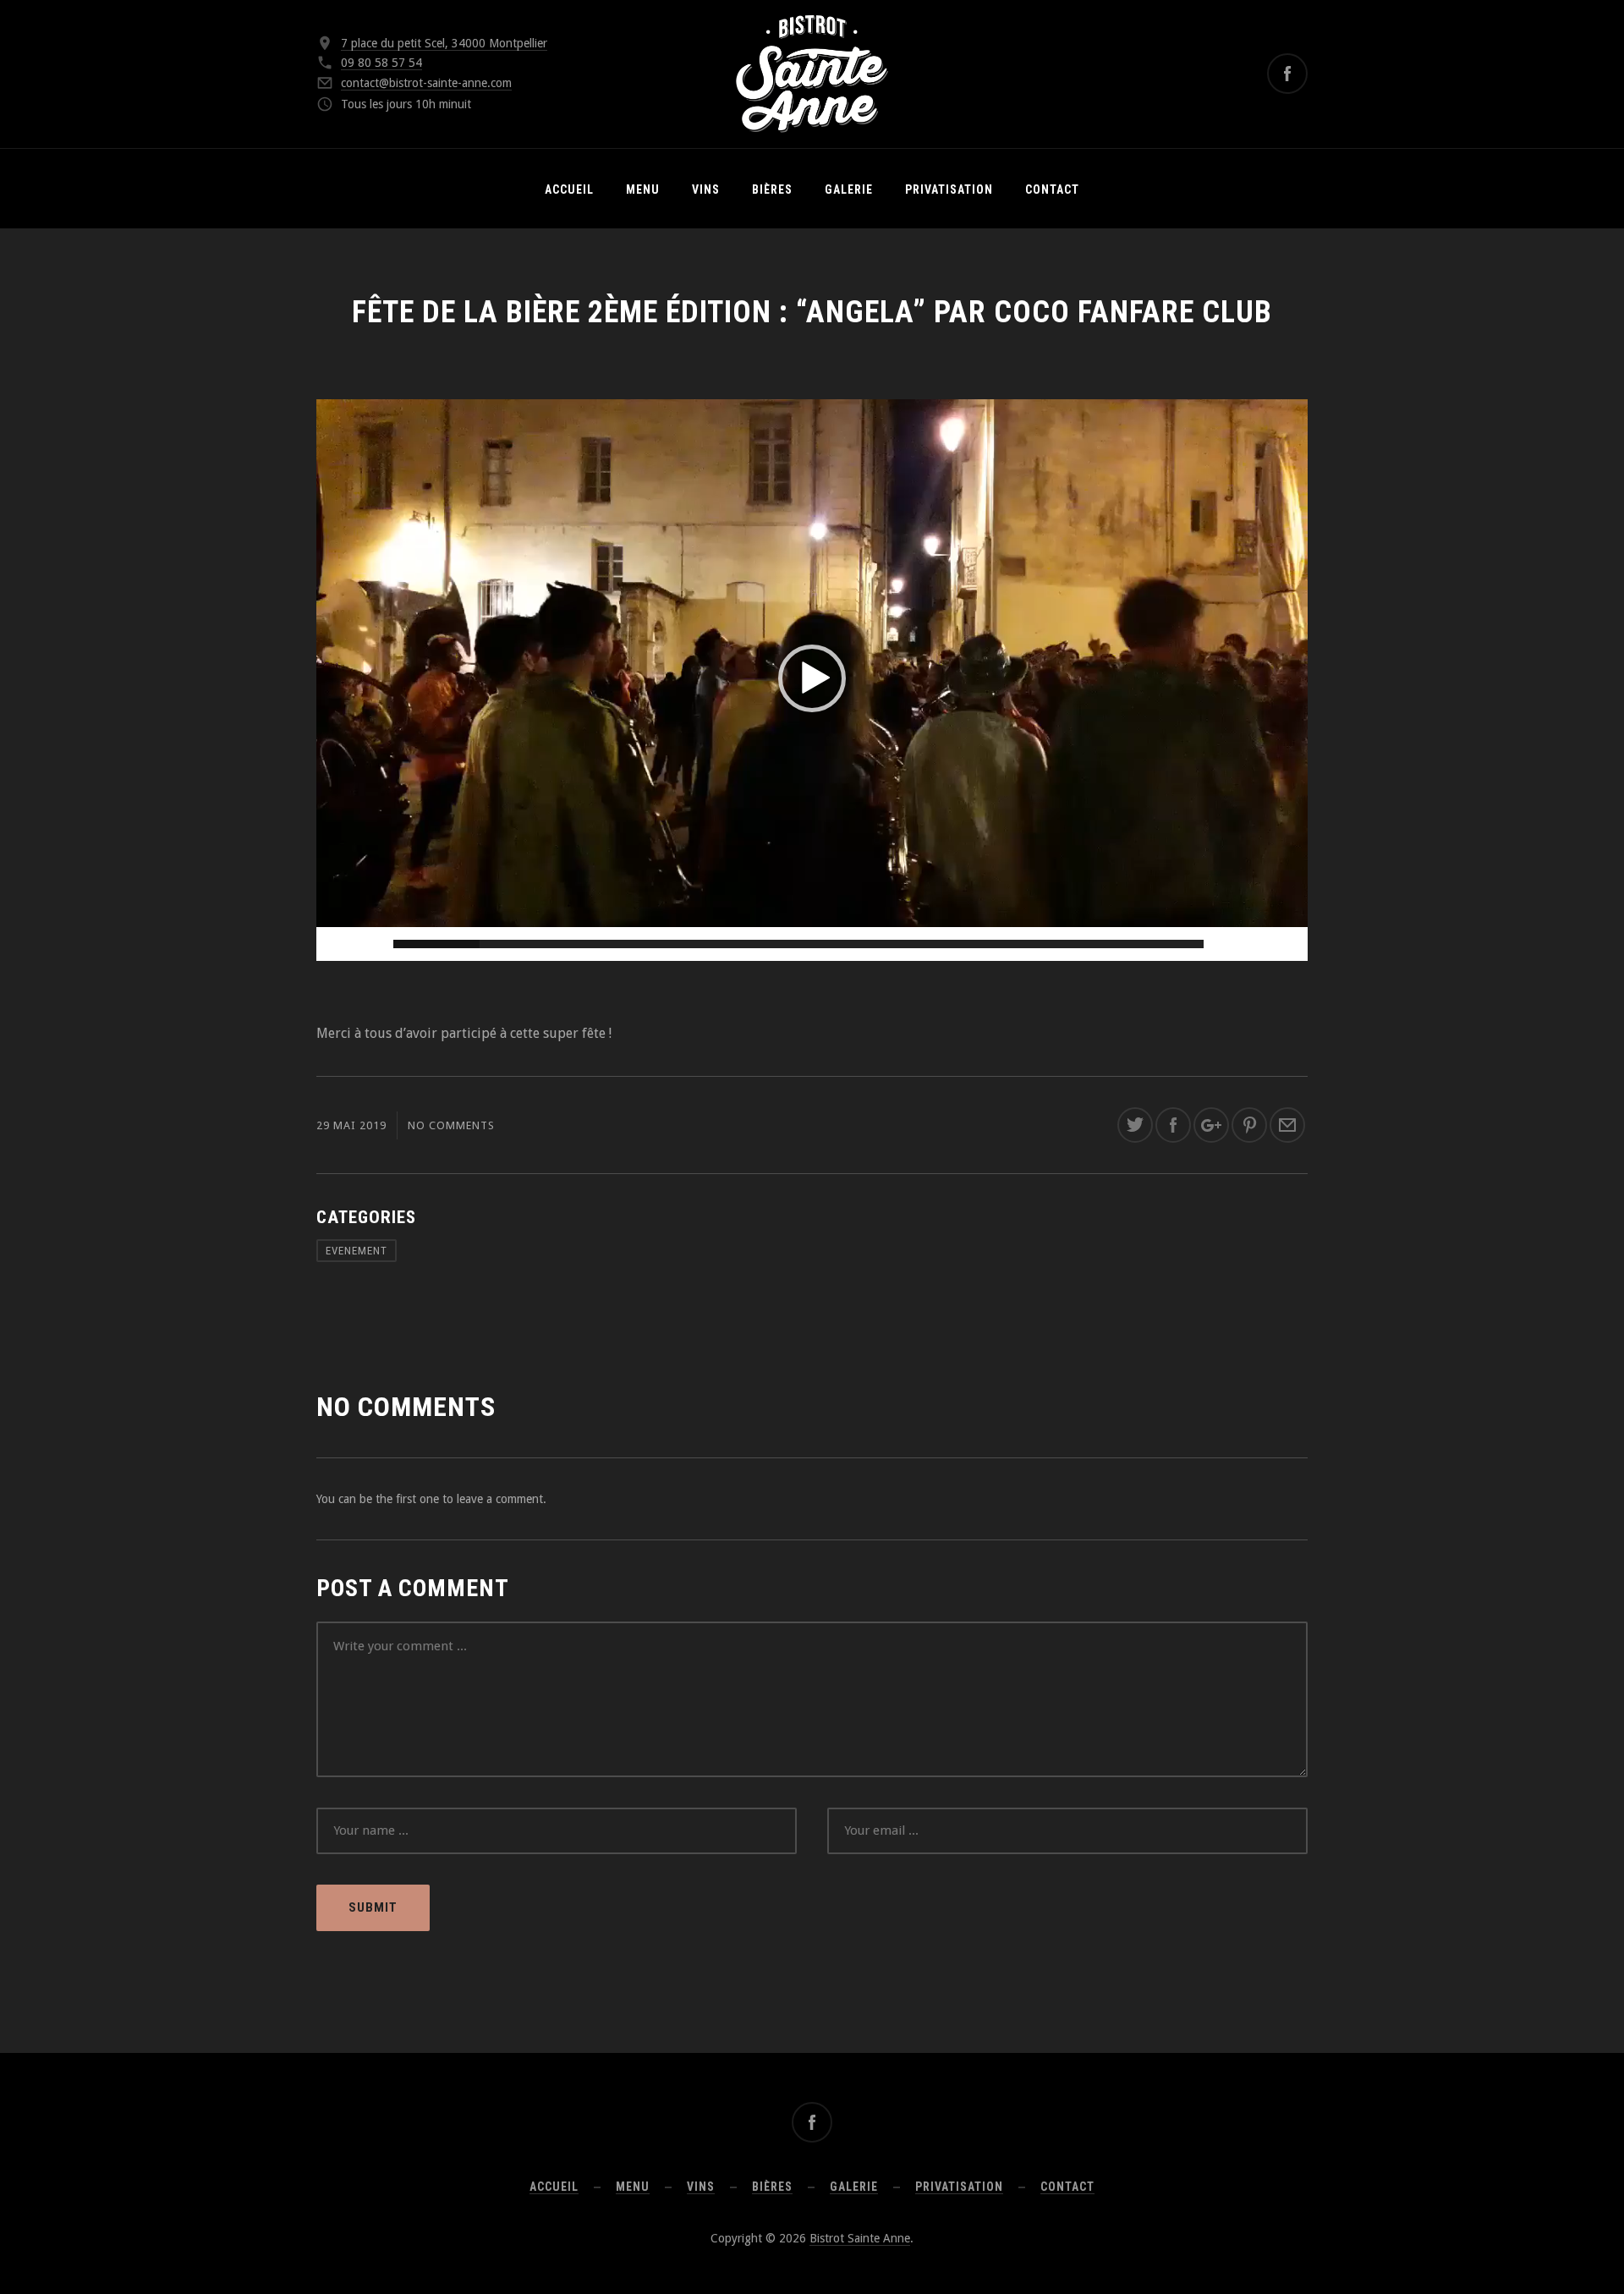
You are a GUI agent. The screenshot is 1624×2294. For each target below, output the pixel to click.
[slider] (798, 944)
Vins (706, 189)
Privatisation (949, 189)
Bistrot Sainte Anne (860, 2238)
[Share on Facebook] (1173, 1125)
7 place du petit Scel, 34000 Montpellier (444, 43)
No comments (451, 1125)
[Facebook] (1287, 74)
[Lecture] (338, 944)
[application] (812, 678)
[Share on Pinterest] (1249, 1125)
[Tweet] (1135, 1125)
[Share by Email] (1287, 1125)
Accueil (569, 189)
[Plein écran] (1286, 944)
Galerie (849, 189)
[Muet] (1259, 944)
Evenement (357, 1251)
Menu (643, 189)
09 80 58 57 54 (381, 63)
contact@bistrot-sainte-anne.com (426, 83)
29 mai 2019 (351, 1125)
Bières (772, 189)
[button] (812, 678)
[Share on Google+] (1211, 1125)
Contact (1052, 189)
